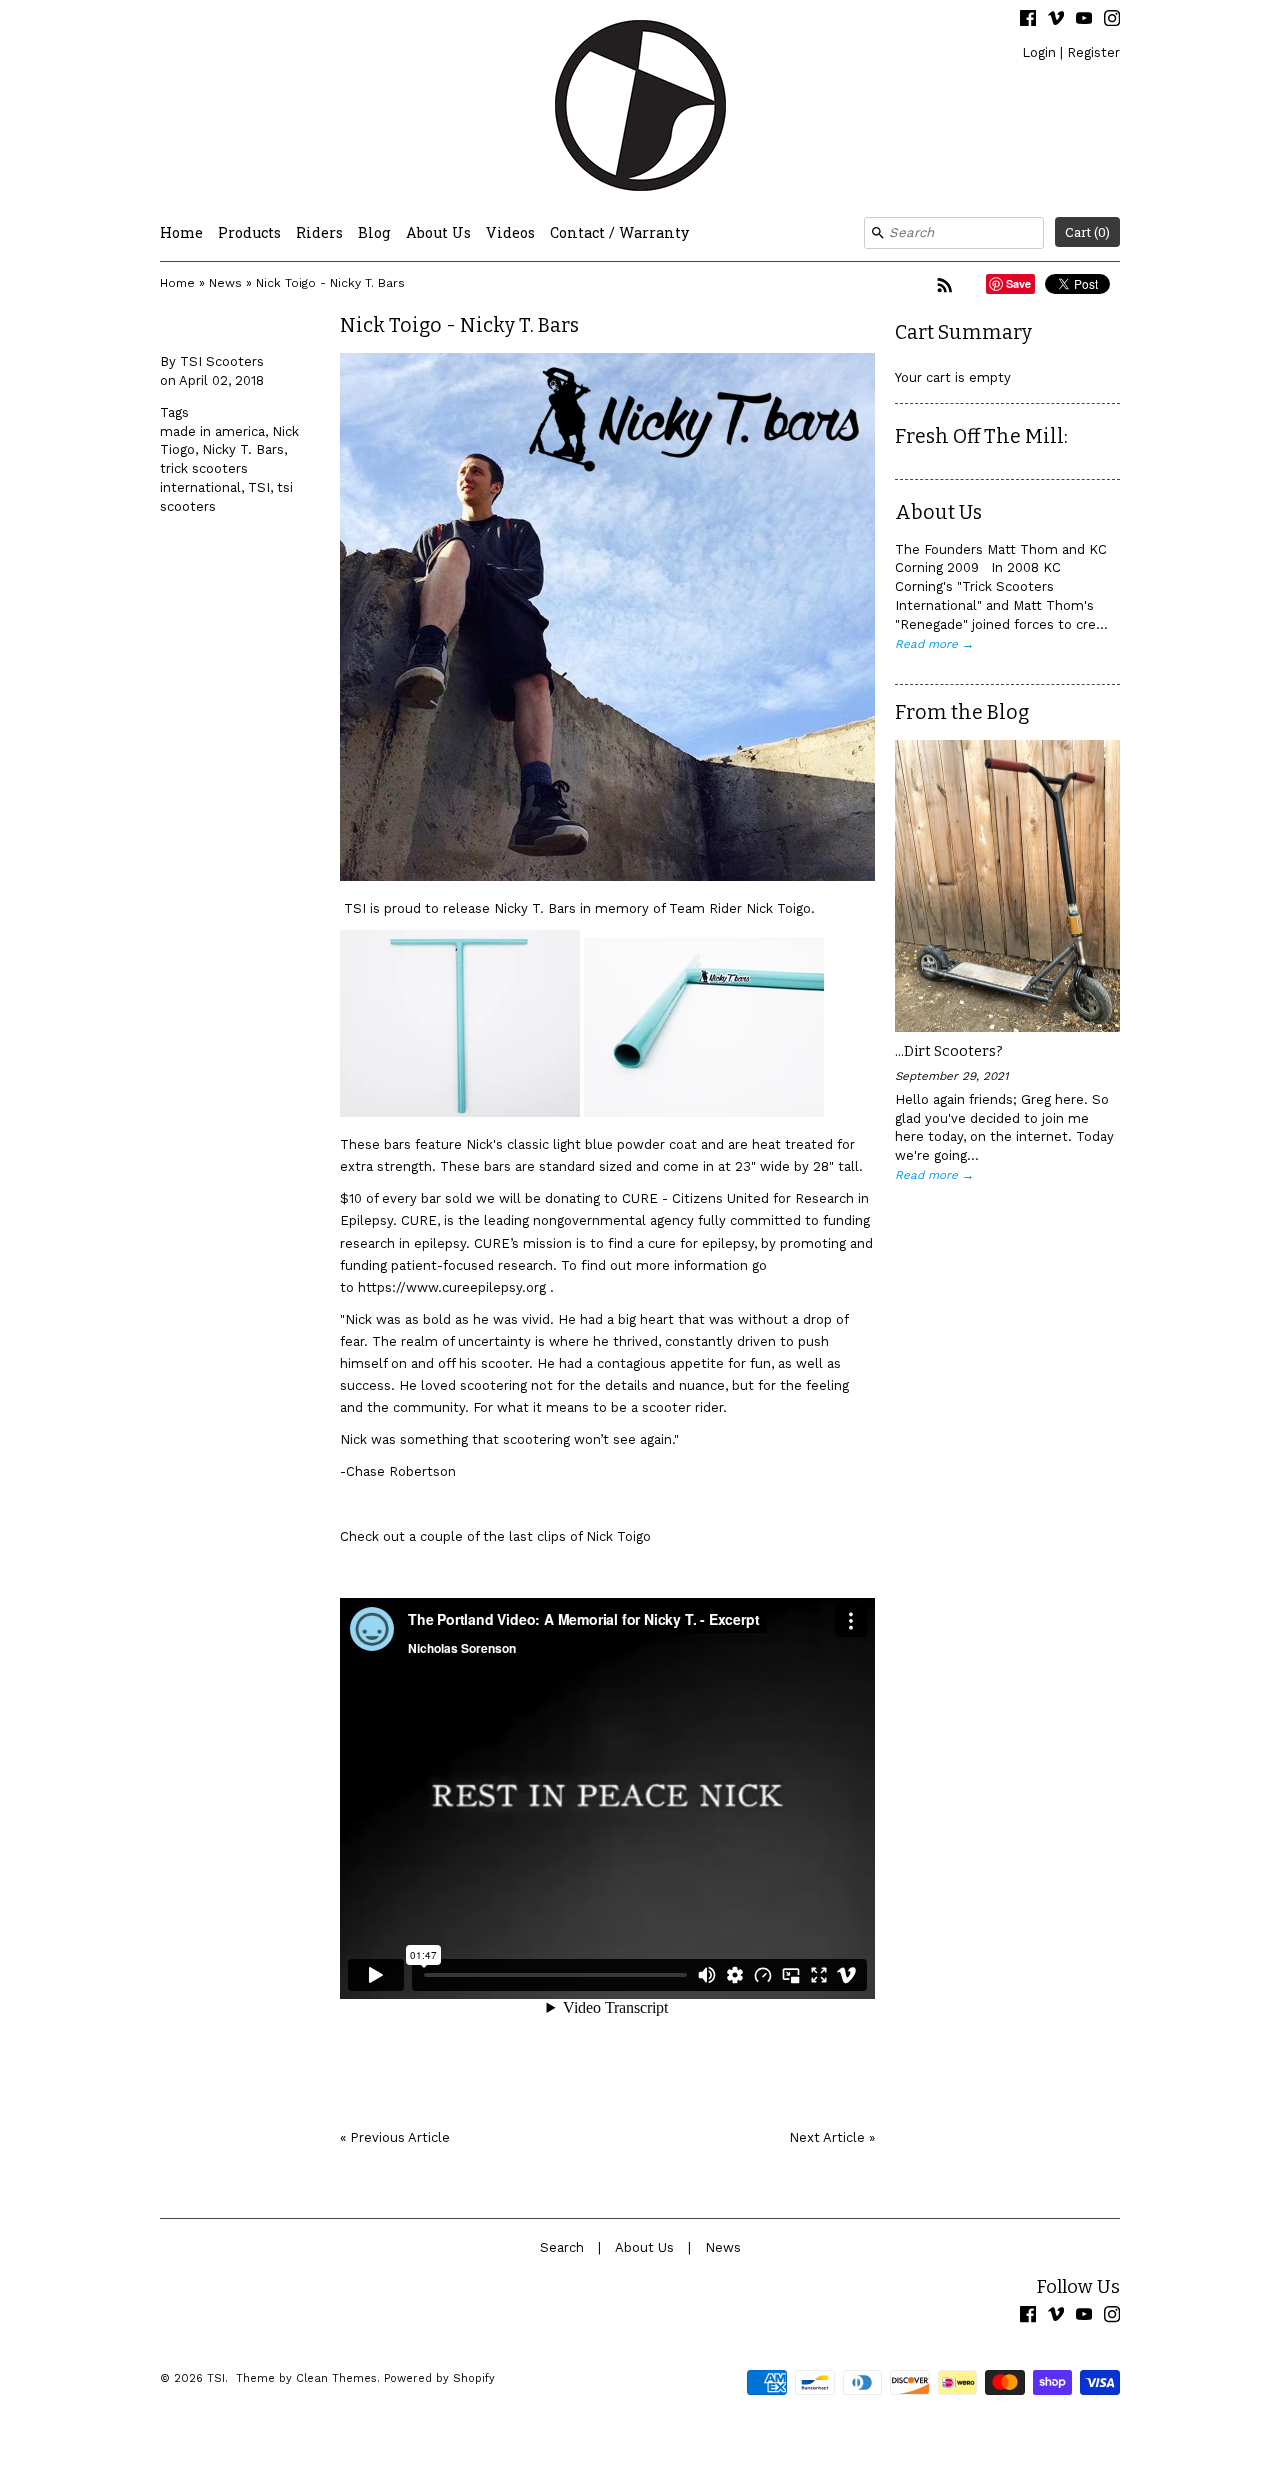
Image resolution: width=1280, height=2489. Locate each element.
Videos (510, 232)
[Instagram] (1112, 21)
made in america (212, 431)
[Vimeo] (1056, 21)
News (225, 283)
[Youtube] (1084, 21)
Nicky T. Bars (243, 449)
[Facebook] (1028, 21)
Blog (374, 232)
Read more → (934, 644)
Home (181, 232)
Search (562, 2247)
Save (1018, 283)
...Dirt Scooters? (949, 1051)
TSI (259, 487)
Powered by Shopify (439, 2378)
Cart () (1087, 232)
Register (1093, 52)
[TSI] (640, 108)
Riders (319, 232)
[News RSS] (945, 285)
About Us (438, 232)
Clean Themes (336, 2378)
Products (249, 232)
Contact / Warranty (619, 232)
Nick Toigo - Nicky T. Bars (330, 283)
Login (1039, 52)
